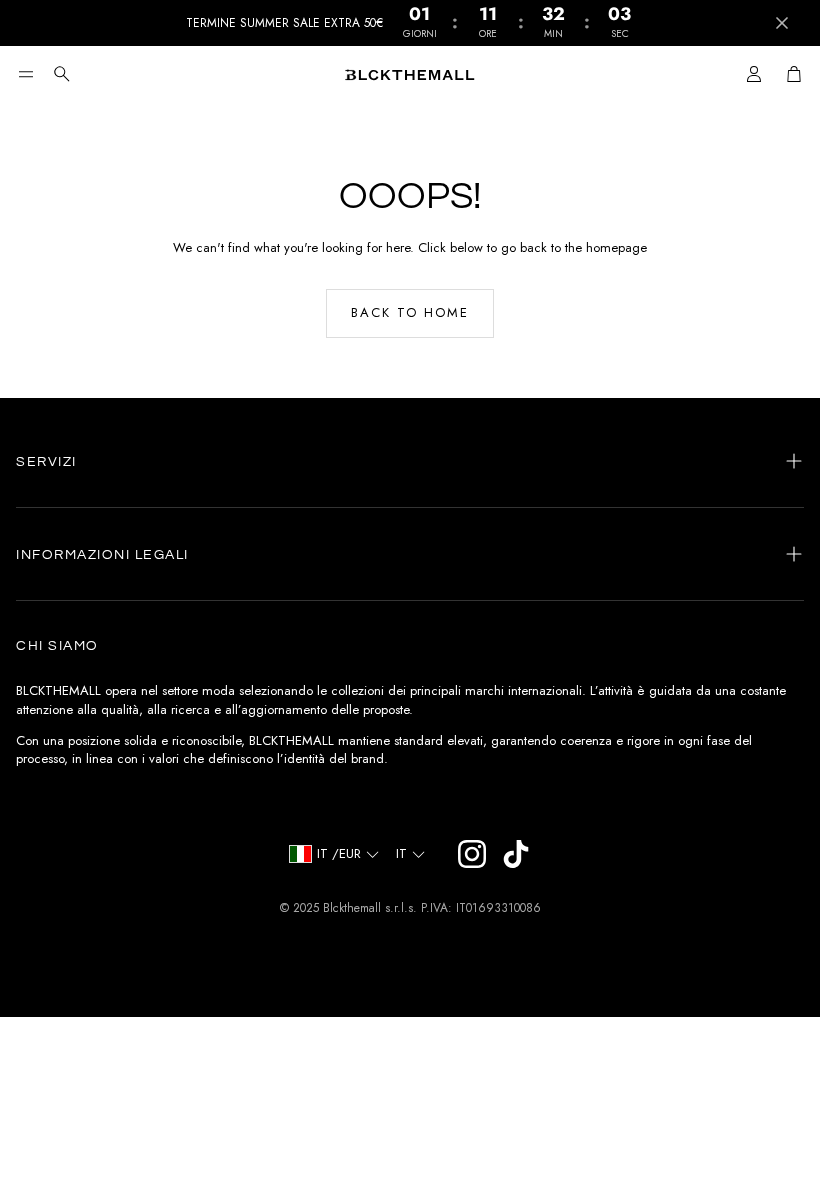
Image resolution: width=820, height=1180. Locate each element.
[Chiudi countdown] (782, 23)
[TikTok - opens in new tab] (516, 854)
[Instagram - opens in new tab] (472, 854)
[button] (26, 74)
